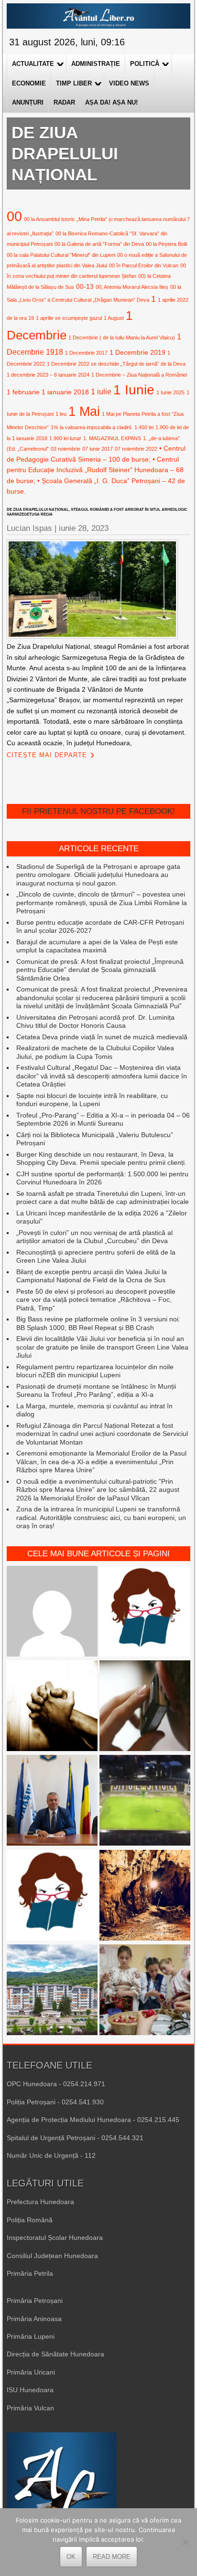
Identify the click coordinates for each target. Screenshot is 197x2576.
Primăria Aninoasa (34, 2319)
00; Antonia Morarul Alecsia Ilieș (132, 287)
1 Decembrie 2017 (86, 353)
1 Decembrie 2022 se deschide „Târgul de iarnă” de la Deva (116, 364)
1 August (114, 318)
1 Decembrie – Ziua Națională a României (139, 375)
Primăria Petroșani (35, 2301)
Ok (71, 2557)
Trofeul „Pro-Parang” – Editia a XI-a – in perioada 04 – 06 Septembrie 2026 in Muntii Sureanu (103, 1119)
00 (14, 216)
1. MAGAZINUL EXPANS (112, 438)
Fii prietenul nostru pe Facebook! (98, 811)
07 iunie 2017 (98, 449)
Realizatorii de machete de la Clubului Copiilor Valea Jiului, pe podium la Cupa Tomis (95, 1052)
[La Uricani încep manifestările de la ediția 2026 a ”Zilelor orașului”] (52, 1801)
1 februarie (23, 392)
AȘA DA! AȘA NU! (111, 102)
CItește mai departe (47, 755)
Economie (29, 83)
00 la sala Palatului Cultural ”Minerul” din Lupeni (61, 255)
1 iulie (101, 391)
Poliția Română (30, 2220)
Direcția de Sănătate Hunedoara (55, 2354)
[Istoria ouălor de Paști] (145, 1991)
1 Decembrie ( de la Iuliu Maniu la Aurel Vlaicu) (122, 338)
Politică (145, 64)
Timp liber (74, 83)
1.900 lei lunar (65, 438)
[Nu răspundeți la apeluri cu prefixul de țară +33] (145, 1707)
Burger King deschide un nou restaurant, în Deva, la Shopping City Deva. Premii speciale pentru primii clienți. (101, 1159)
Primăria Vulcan (30, 2408)
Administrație (96, 64)
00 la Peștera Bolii (166, 244)
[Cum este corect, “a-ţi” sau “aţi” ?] (52, 1612)
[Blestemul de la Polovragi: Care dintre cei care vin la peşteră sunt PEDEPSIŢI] (145, 1896)
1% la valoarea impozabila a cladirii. (92, 427)
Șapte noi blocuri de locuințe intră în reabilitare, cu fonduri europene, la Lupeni (92, 1100)
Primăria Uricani (31, 2372)
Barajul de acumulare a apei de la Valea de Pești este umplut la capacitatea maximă (97, 946)
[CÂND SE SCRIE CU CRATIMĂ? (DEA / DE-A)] (145, 1612)
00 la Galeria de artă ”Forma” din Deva (99, 244)
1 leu (61, 414)
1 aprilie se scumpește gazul (69, 318)
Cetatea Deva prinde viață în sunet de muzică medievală (102, 1037)
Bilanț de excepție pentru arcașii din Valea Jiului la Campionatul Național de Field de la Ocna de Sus (92, 1276)
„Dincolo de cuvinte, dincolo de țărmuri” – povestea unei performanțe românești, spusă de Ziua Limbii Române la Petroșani (102, 903)
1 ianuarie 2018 (65, 392)
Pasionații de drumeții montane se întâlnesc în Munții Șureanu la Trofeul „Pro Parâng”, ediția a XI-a (96, 1391)
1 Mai (84, 411)
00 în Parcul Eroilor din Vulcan (144, 265)
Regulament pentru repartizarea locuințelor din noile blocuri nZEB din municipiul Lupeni (95, 1371)
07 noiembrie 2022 (136, 449)
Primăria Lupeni (31, 2336)
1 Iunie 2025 (170, 392)
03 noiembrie (66, 449)
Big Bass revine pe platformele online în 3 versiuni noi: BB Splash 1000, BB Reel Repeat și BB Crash (98, 1323)
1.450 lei (144, 427)
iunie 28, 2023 (84, 528)
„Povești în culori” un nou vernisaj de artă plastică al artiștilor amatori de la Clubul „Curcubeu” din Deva (94, 1237)
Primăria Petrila (30, 2273)
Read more (112, 2557)
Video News (129, 83)
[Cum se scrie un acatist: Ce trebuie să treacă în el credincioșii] (52, 1707)
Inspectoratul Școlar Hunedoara (55, 2238)
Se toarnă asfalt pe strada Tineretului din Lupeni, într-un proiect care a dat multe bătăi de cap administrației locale (103, 1198)
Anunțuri (28, 102)
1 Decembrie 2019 (137, 352)
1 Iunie (134, 390)
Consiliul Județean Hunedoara (52, 2256)
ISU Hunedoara (30, 2390)
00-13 (85, 286)
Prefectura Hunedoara (40, 2202)
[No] (185, 2542)
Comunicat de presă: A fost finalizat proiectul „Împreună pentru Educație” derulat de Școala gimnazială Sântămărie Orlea (100, 970)
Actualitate (33, 64)
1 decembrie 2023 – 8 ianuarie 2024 (48, 375)
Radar (64, 102)
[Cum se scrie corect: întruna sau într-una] (52, 1896)
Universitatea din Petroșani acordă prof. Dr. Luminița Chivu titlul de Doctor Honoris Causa (95, 1022)
